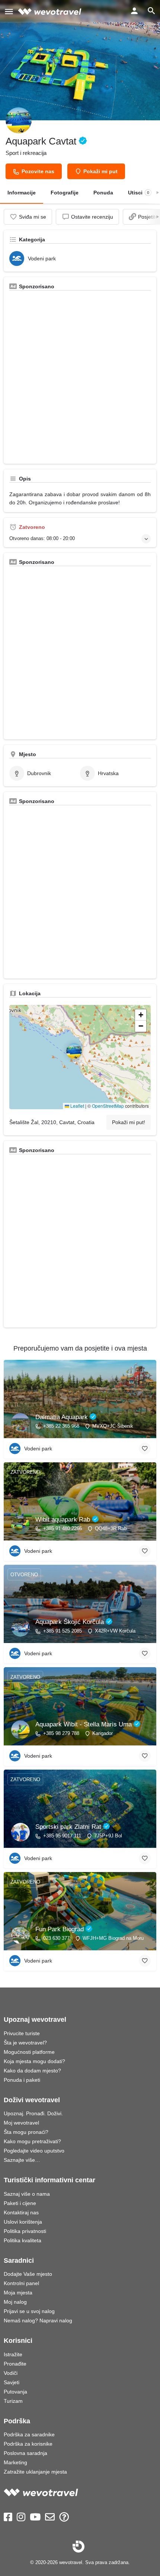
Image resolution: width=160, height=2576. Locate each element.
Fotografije (65, 193)
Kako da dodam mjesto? (32, 2071)
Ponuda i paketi (22, 2080)
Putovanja (15, 2392)
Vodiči (11, 2373)
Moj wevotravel (21, 2123)
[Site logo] (51, 11)
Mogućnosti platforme (29, 2052)
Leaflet (77, 1106)
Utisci (139, 193)
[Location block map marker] (74, 1051)
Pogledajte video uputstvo (34, 2151)
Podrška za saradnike (29, 2434)
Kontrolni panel (21, 2283)
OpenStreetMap (108, 1106)
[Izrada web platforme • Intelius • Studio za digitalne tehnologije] (79, 2547)
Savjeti (12, 2382)
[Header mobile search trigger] (151, 11)
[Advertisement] (80, 378)
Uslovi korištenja (23, 2222)
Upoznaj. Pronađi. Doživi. (33, 2113)
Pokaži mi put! (129, 1122)
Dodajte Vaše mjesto (28, 2274)
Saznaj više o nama (27, 2194)
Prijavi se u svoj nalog (29, 2311)
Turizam (13, 2401)
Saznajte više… (22, 2160)
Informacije (22, 193)
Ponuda (103, 193)
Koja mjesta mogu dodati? (34, 2061)
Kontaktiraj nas (21, 2212)
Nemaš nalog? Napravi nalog (38, 2320)
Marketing (15, 2462)
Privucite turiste (22, 2033)
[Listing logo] (19, 120)
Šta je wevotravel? (25, 2043)
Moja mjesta (18, 2293)
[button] (80, 1057)
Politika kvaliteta (23, 2240)
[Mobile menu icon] (9, 11)
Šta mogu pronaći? (26, 2132)
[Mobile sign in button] (134, 11)
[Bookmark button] (145, 1449)
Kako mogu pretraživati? (32, 2141)
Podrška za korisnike (28, 2444)
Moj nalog (15, 2302)
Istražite (13, 2354)
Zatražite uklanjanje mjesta (35, 2472)
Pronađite (15, 2364)
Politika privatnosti (25, 2231)
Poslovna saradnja (25, 2453)
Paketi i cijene (20, 2203)
